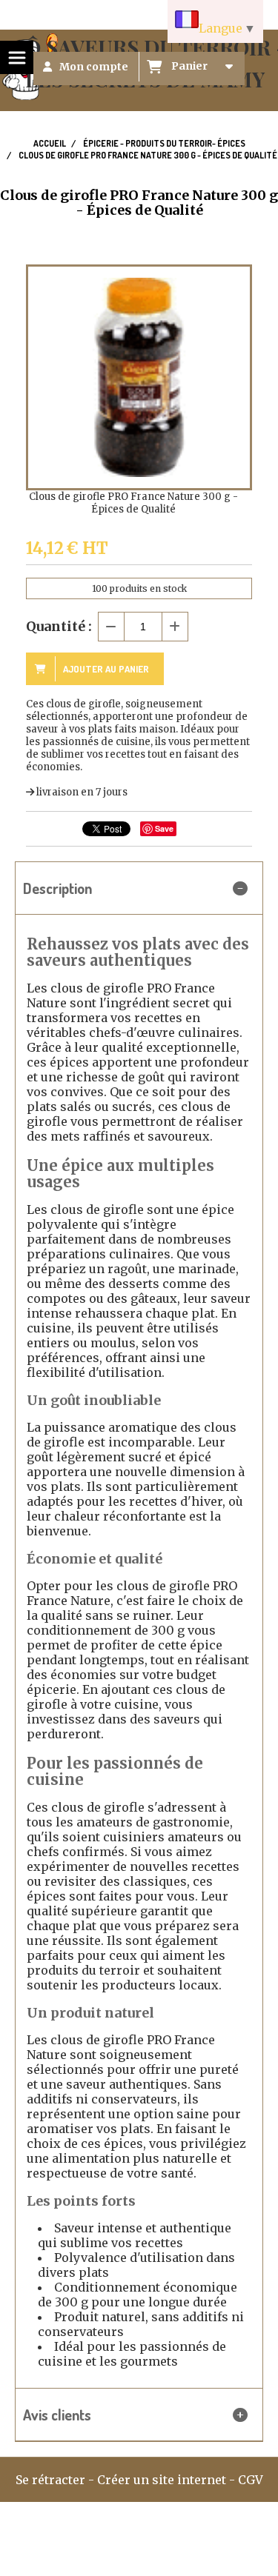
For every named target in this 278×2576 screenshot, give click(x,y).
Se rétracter (50, 2480)
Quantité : (59, 626)
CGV (251, 2480)
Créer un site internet (162, 2480)
